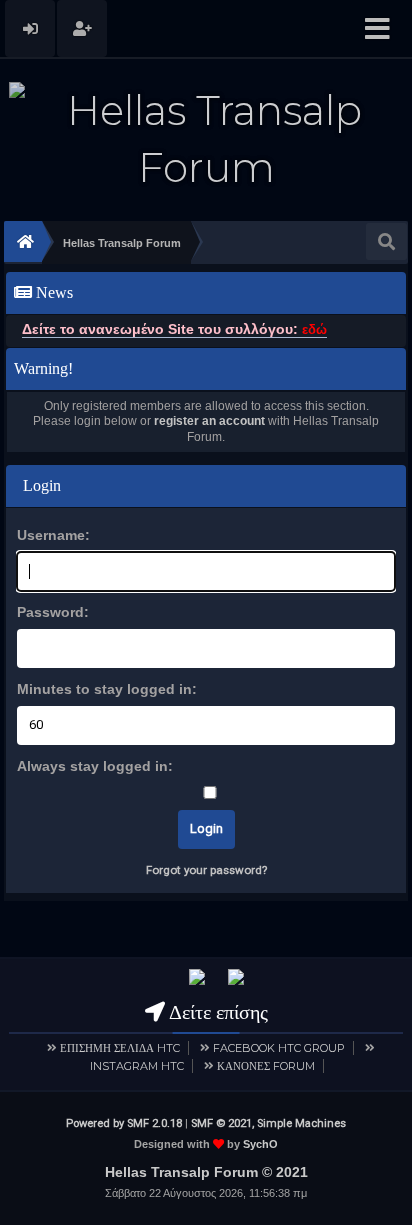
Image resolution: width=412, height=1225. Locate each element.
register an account (209, 421)
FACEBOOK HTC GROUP (279, 1048)
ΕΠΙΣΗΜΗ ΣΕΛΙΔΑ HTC (120, 1048)
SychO (260, 1144)
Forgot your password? (206, 870)
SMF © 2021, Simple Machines (268, 1123)
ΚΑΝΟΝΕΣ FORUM (266, 1066)
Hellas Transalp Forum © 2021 (206, 1172)
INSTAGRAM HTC (137, 1066)
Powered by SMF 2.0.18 (124, 1123)
